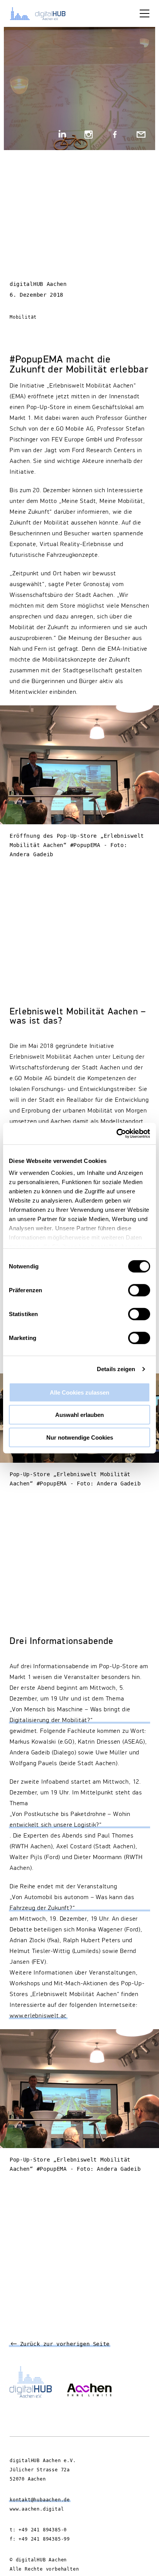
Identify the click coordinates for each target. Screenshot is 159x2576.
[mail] (141, 135)
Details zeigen (116, 1369)
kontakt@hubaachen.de (40, 2500)
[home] (42, 13)
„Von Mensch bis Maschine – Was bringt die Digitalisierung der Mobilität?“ (70, 1715)
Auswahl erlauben (79, 1415)
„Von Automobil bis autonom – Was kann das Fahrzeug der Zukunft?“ (72, 1903)
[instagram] (89, 135)
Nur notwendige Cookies (80, 1437)
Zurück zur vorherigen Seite (63, 2344)
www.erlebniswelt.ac (38, 2016)
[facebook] (115, 135)
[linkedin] (63, 135)
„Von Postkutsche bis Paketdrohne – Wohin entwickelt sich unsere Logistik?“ (70, 1820)
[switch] (139, 1290)
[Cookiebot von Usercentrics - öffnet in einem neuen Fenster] (116, 1134)
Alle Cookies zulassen (79, 1392)
